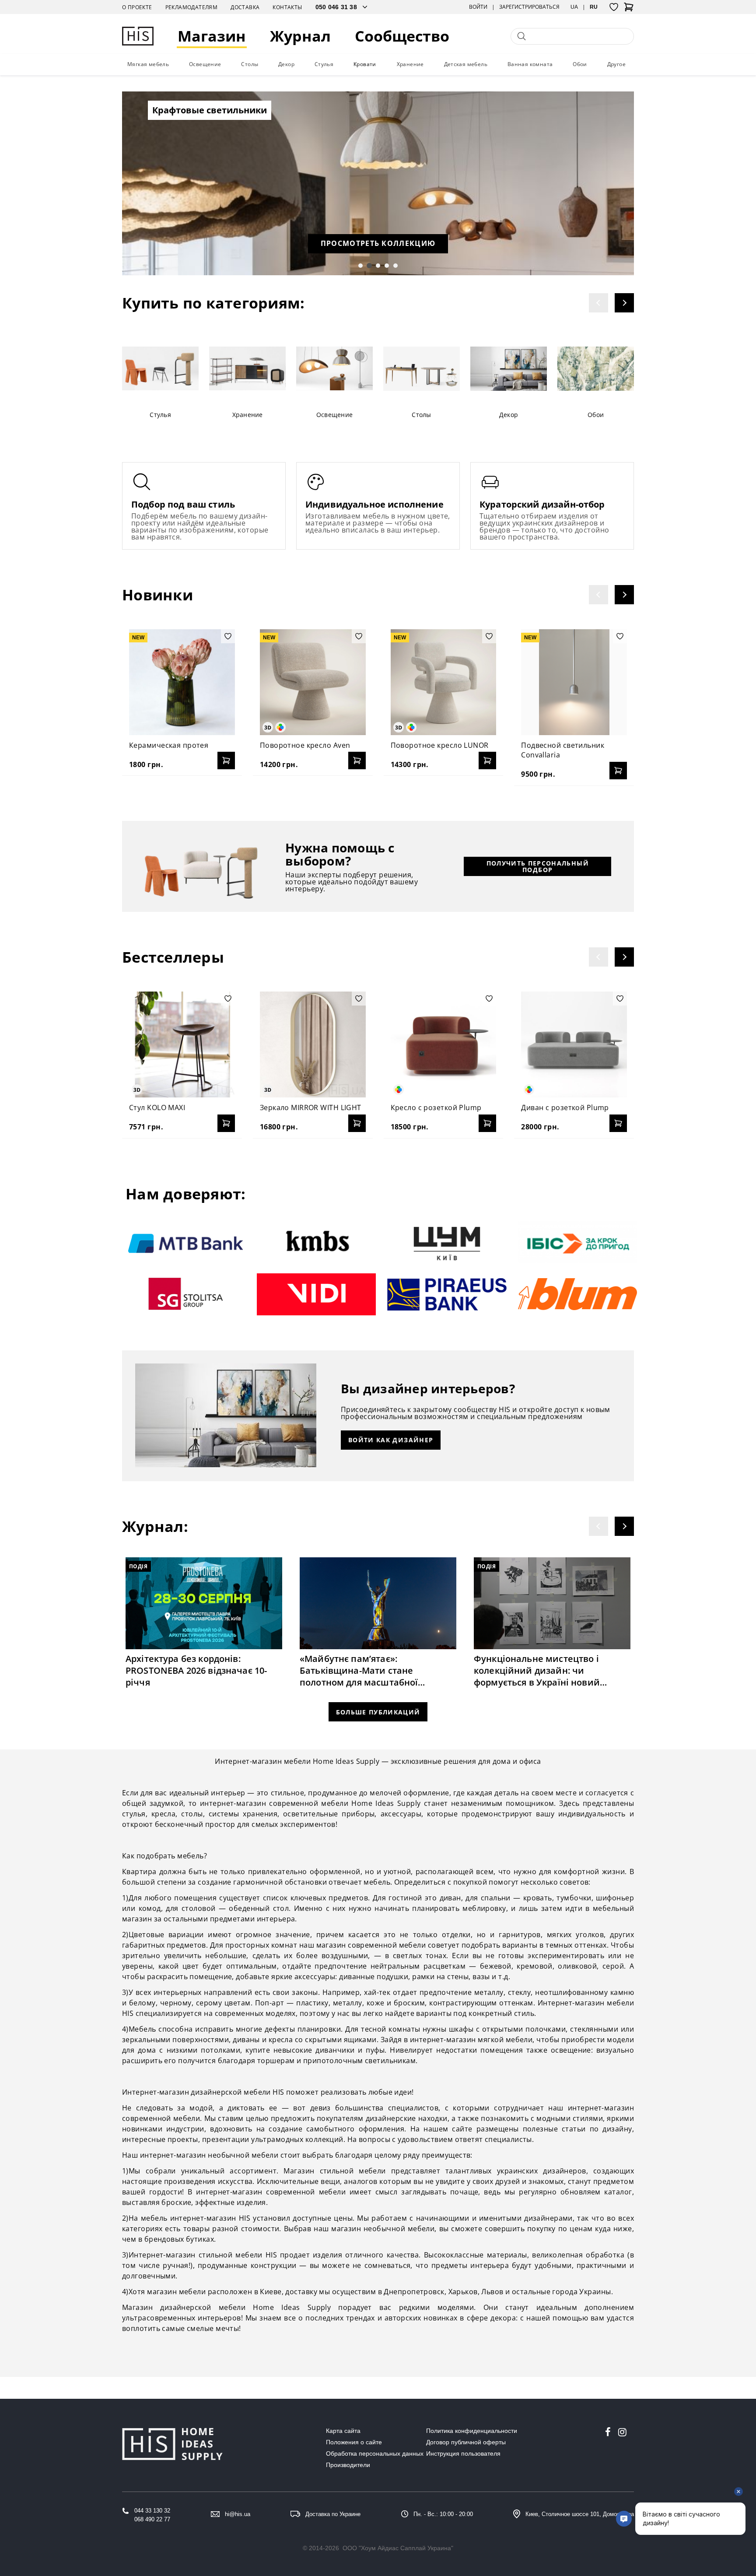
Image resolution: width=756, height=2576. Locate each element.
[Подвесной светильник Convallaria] (574, 682)
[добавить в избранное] (228, 636)
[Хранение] (247, 369)
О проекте (137, 7)
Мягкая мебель (148, 64)
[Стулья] (160, 369)
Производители (348, 2465)
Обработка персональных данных (375, 2453)
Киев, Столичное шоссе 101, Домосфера (580, 2514)
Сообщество (402, 36)
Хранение (410, 64)
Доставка (245, 7)
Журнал (300, 36)
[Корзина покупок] (629, 10)
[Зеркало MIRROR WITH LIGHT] (313, 1044)
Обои (580, 64)
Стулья (324, 64)
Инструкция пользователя (463, 2453)
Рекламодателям (192, 7)
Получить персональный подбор (538, 866)
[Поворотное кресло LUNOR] (444, 682)
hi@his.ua (238, 2514)
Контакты (287, 7)
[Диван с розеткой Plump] (574, 1044)
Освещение (205, 64)
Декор (286, 64)
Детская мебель (466, 64)
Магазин (212, 36)
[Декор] (509, 369)
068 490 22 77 (152, 2519)
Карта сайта (343, 2431)
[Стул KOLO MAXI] (182, 1044)
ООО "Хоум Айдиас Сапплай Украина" (398, 2548)
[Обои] (596, 369)
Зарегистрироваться (529, 7)
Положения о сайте (354, 2442)
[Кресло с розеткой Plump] (444, 1044)
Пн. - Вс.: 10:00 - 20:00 (443, 2514)
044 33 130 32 (152, 2511)
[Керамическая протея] (182, 682)
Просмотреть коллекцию (378, 243)
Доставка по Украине (333, 2514)
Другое (616, 64)
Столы (250, 64)
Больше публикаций (378, 1712)
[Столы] (422, 369)
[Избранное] (614, 7)
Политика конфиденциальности (472, 2431)
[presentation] (598, 303)
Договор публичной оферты (466, 2442)
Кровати (365, 64)
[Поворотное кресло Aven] (313, 682)
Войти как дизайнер (391, 1440)
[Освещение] (334, 369)
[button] (360, 266)
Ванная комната (530, 64)
